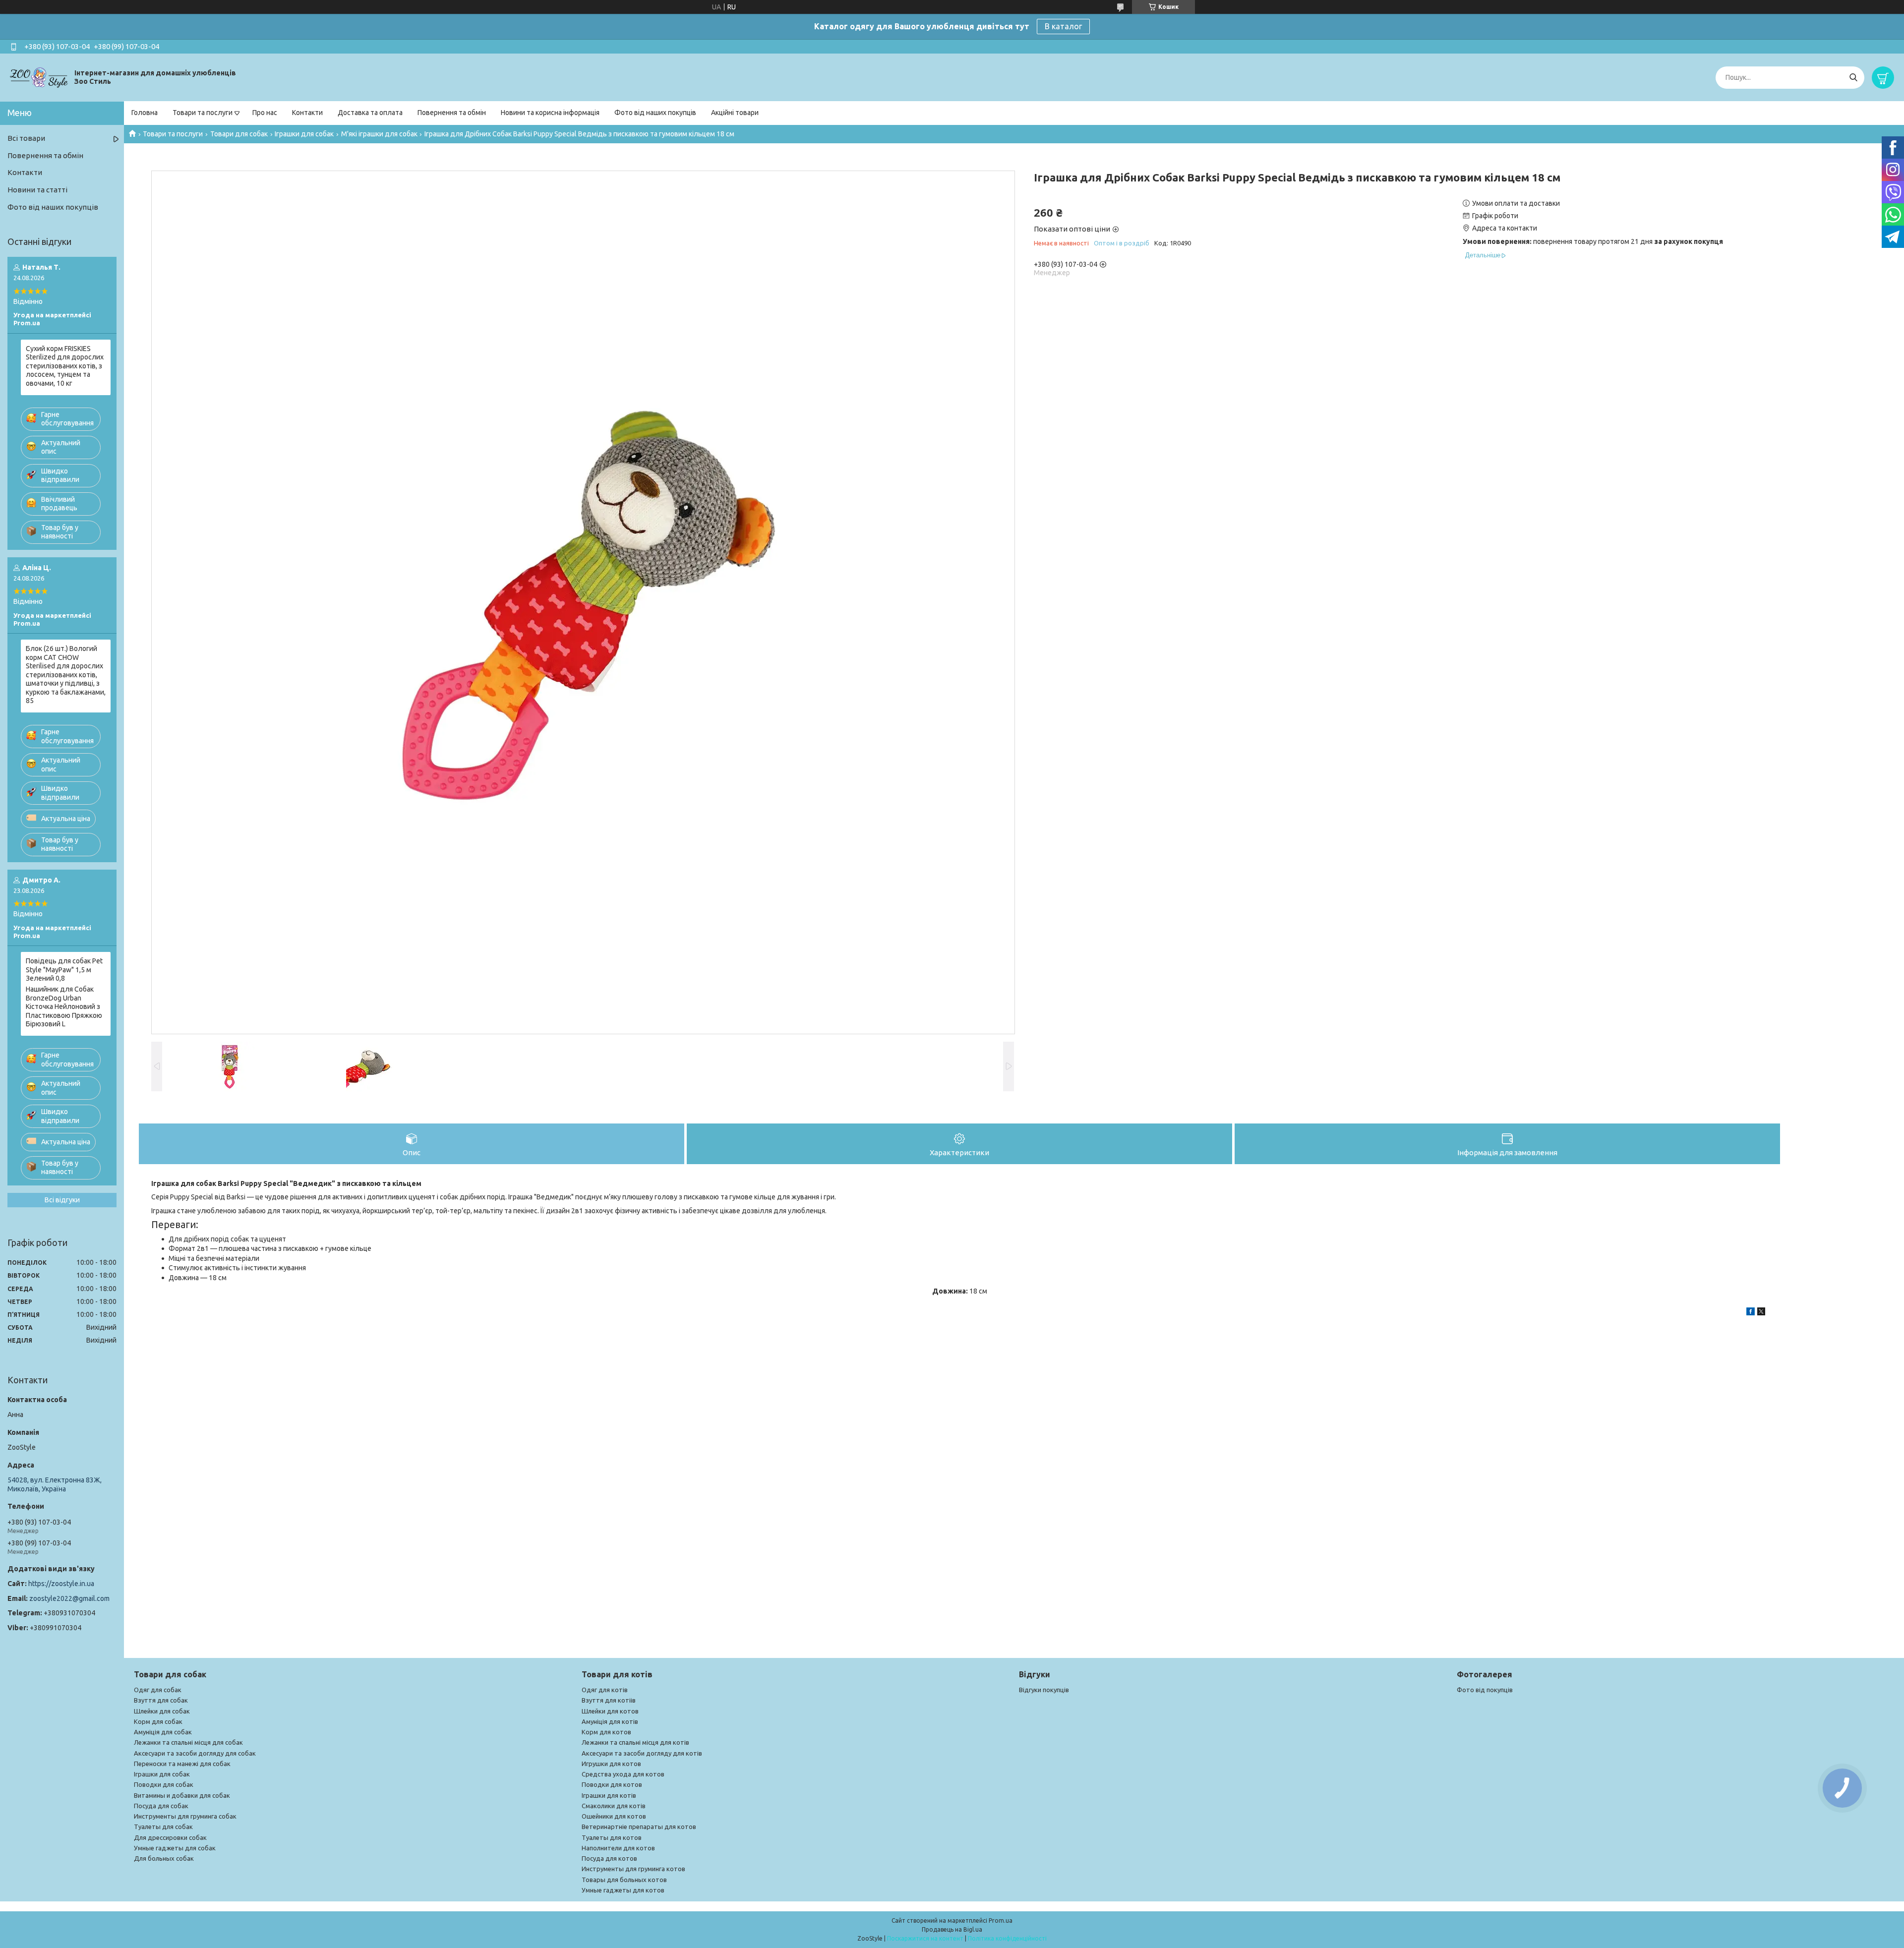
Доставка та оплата (370, 113)
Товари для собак (239, 134)
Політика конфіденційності (1007, 1938)
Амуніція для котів (610, 1721)
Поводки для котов (612, 1784)
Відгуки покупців (1044, 1690)
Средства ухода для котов (623, 1774)
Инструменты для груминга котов (633, 1869)
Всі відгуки (62, 1200)
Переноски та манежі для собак (182, 1764)
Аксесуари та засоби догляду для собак (195, 1753)
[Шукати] (1853, 78)
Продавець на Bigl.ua (952, 1929)
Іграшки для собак (304, 134)
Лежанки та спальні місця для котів (635, 1742)
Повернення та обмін (452, 113)
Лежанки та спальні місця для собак (188, 1742)
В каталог (1063, 26)
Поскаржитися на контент (925, 1938)
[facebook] (1751, 1313)
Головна (145, 113)
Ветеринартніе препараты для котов (639, 1827)
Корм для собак (158, 1721)
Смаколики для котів (614, 1806)
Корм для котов (606, 1732)
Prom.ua (1001, 1920)
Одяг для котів (605, 1690)
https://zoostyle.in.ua (61, 1584)
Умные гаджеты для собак (175, 1848)
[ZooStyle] (40, 77)
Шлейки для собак (162, 1711)
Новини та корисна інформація (550, 113)
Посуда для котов (609, 1858)
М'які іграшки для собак (379, 134)
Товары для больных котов (624, 1880)
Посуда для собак (161, 1806)
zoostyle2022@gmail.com (69, 1598)
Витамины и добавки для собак (182, 1795)
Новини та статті (37, 190)
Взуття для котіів (609, 1700)
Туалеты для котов (612, 1837)
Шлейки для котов (610, 1711)
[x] (1761, 1313)
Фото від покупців (1485, 1690)
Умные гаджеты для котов (623, 1890)
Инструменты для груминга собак (185, 1816)
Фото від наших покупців (655, 113)
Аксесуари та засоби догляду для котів (642, 1753)
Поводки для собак (164, 1784)
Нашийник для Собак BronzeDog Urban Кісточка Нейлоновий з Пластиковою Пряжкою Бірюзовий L (64, 1006)
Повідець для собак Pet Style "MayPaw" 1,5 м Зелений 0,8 (64, 970)
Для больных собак (164, 1858)
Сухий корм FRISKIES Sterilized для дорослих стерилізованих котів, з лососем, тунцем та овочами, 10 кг (65, 366)
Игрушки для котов (611, 1764)
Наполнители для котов (618, 1848)
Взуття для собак (161, 1700)
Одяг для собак (158, 1690)
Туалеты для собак (163, 1827)
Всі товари (26, 138)
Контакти (307, 113)
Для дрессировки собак (170, 1837)
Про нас (265, 113)
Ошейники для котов (614, 1816)
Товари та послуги (203, 113)
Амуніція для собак (163, 1732)
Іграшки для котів (609, 1795)
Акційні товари (735, 113)
